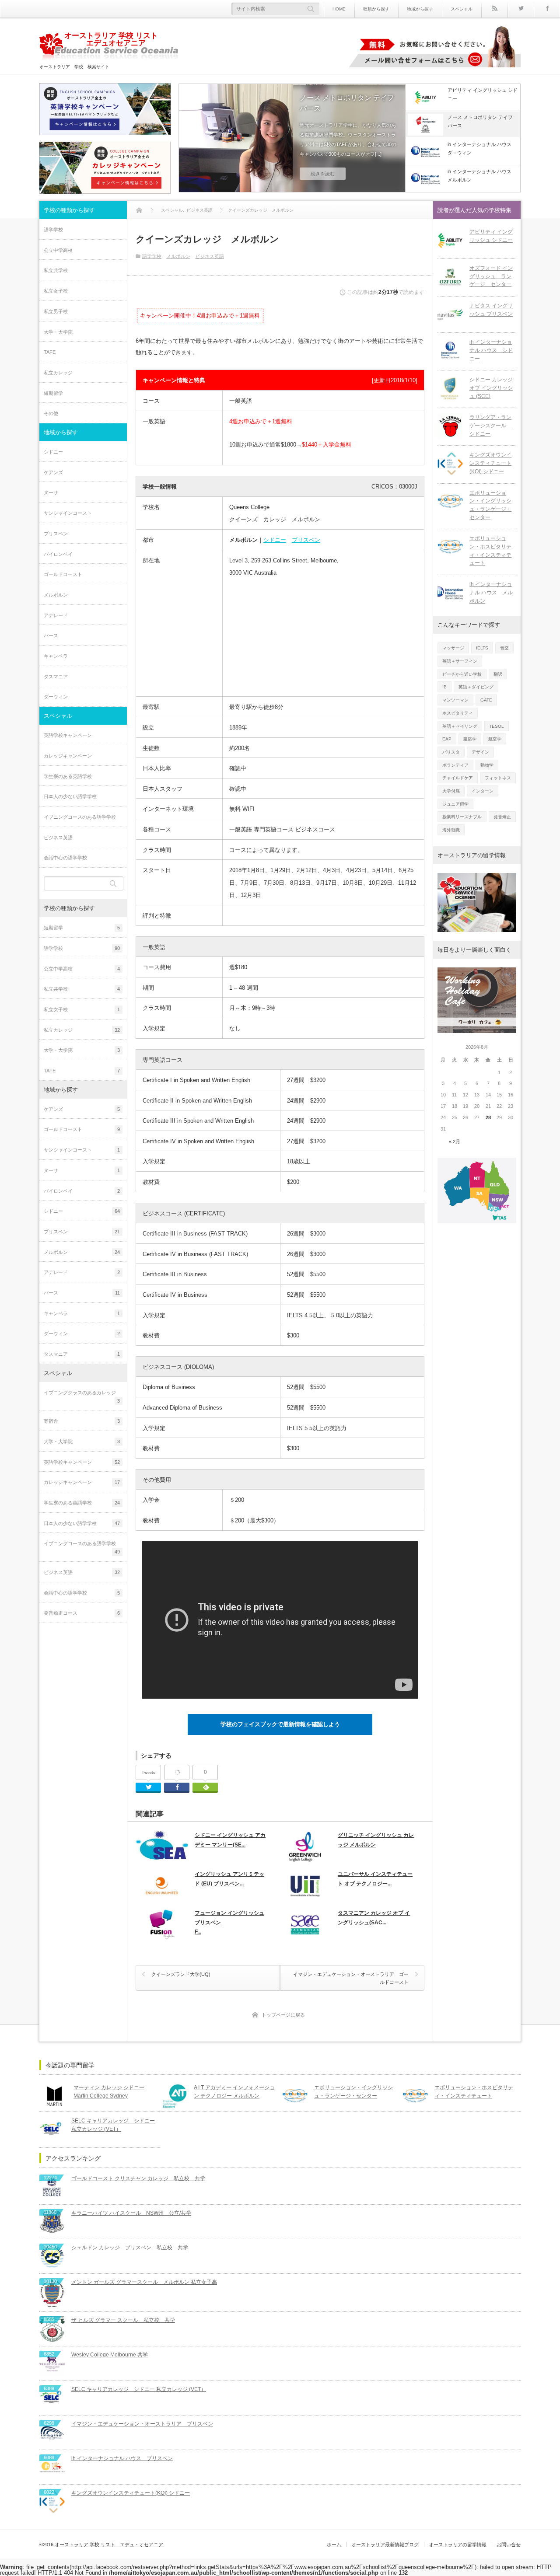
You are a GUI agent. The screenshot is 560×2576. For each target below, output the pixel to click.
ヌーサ (51, 492)
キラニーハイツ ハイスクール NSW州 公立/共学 (131, 2213)
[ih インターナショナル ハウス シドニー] (450, 351)
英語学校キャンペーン (68, 735)
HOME (339, 9)
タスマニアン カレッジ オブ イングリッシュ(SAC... (374, 1918)
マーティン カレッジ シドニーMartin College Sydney (109, 2092)
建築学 (470, 739)
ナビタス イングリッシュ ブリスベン (491, 310)
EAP (447, 739)
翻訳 (498, 674)
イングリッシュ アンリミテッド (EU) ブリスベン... (229, 1879)
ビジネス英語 (210, 256)
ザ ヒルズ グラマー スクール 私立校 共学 (123, 2320)
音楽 (504, 648)
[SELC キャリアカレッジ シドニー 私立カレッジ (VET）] (52, 2129)
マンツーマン (455, 700)
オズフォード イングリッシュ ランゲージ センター (491, 276)
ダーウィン (56, 697)
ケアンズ (53, 472)
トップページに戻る (283, 2015)
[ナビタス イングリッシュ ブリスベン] (450, 314)
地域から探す (420, 9)
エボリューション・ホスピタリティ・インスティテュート (490, 551)
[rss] (494, 9)
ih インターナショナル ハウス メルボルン (491, 592)
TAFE (50, 352)
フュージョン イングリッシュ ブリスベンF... (229, 1922)
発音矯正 (502, 817)
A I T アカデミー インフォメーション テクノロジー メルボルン (234, 2092)
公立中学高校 (58, 250)
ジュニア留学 (455, 804)
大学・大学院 (58, 332)
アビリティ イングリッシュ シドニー (491, 236)
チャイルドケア (458, 778)
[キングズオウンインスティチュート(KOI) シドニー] (450, 464)
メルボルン (178, 256)
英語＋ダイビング (476, 687)
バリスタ (451, 752)
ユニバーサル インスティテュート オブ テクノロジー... (375, 1879)
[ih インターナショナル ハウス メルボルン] (450, 593)
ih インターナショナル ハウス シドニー (491, 350)
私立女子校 (56, 291)
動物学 (487, 765)
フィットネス (498, 778)
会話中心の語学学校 (65, 858)
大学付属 (451, 791)
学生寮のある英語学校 (68, 776)
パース (51, 635)
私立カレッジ (58, 373)
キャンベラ (56, 656)
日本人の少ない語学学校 (70, 796)
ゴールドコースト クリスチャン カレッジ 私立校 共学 (138, 2178)
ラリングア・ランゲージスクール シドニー (490, 425)
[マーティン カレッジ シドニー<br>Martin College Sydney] (54, 2096)
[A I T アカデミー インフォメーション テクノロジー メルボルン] (175, 2096)
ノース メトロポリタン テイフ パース (349, 103)
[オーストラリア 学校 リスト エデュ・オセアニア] (109, 48)
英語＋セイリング (460, 726)
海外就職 (451, 830)
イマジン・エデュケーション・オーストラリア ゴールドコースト (351, 1978)
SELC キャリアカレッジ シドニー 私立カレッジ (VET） (113, 2125)
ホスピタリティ (458, 713)
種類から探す (376, 9)
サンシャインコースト (68, 513)
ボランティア (455, 765)
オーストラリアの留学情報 (458, 2545)
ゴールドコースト (63, 574)
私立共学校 (56, 270)
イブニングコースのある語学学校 (80, 817)
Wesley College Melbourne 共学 (110, 2355)
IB (444, 687)
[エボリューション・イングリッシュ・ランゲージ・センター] (450, 502)
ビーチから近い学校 (462, 674)
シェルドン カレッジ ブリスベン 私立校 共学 (130, 2248)
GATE (486, 700)
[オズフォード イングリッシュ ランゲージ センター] (450, 277)
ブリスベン (306, 540)
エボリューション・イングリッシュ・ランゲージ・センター (490, 505)
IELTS (482, 648)
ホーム (334, 2545)
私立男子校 (56, 311)
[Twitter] (521, 9)
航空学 (495, 739)
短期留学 (53, 393)
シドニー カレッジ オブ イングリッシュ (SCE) (491, 388)
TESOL (497, 726)
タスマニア (56, 677)
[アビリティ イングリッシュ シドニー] (450, 241)
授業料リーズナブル (462, 817)
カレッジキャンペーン (68, 756)
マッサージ (453, 648)
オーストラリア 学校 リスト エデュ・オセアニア (109, 2545)
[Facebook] (547, 9)
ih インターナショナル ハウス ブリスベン (122, 2458)
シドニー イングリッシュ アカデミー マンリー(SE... (230, 1840)
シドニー (275, 540)
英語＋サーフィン (460, 661)
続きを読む (323, 174)
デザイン (480, 752)
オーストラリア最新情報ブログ (385, 2545)
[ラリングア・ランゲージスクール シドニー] (450, 426)
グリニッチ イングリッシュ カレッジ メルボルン (376, 1840)
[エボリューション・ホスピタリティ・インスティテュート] (450, 547)
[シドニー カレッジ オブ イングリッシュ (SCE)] (450, 388)
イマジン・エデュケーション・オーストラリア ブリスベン (142, 2424)
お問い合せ (509, 2545)
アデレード (56, 615)
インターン (483, 791)
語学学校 (152, 256)
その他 (51, 413)
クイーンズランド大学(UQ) (181, 1974)
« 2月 (455, 1141)
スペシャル (462, 9)
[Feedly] (205, 1788)
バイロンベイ (58, 554)
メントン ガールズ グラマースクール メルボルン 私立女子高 (144, 2282)
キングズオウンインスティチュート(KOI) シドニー (490, 463)
